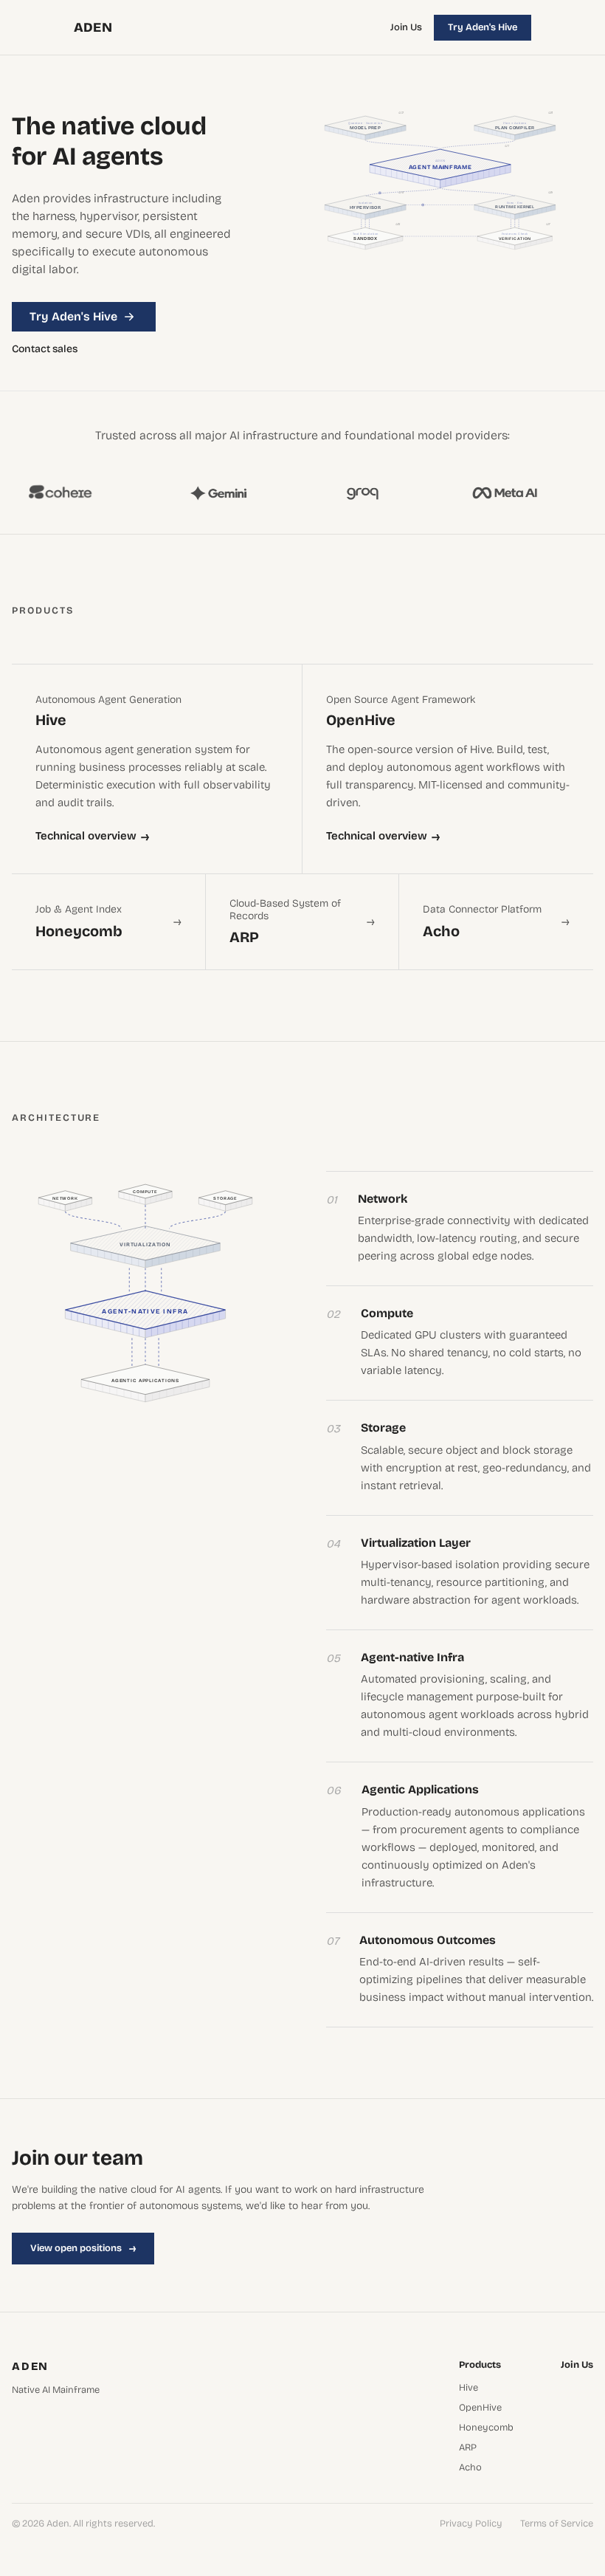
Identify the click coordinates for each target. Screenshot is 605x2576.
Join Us (406, 27)
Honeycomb (486, 2428)
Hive (469, 2388)
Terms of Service (557, 2524)
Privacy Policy (471, 2524)
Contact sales (45, 349)
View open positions (83, 2248)
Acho (470, 2468)
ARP (468, 2448)
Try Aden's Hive (483, 27)
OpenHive (480, 2408)
